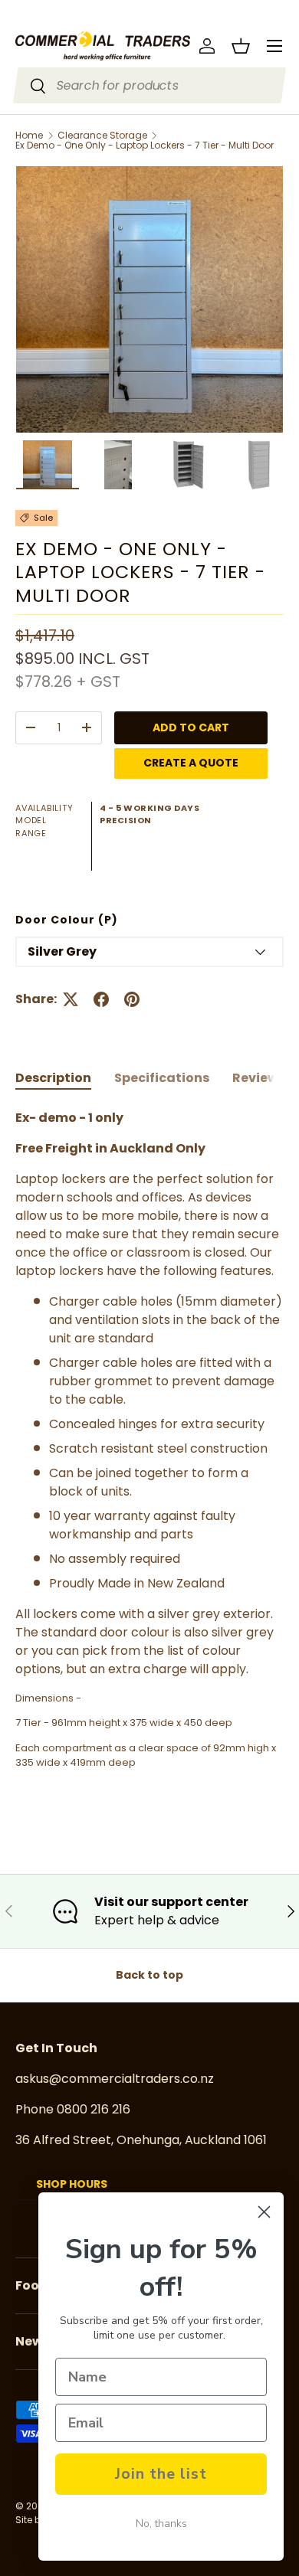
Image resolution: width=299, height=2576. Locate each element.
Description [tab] (53, 1078)
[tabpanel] (149, 1454)
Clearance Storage (102, 136)
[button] (241, 46)
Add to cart (191, 727)
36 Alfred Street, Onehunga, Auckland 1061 (141, 2140)
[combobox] (150, 85)
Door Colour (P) (67, 920)
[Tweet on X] (71, 999)
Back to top (149, 1975)
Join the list (161, 2474)
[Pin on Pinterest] (132, 999)
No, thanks (161, 2524)
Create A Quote (191, 763)
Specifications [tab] (162, 1078)
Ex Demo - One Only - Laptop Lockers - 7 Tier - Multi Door (145, 145)
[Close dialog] (264, 2212)
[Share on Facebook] (101, 999)
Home (29, 136)
